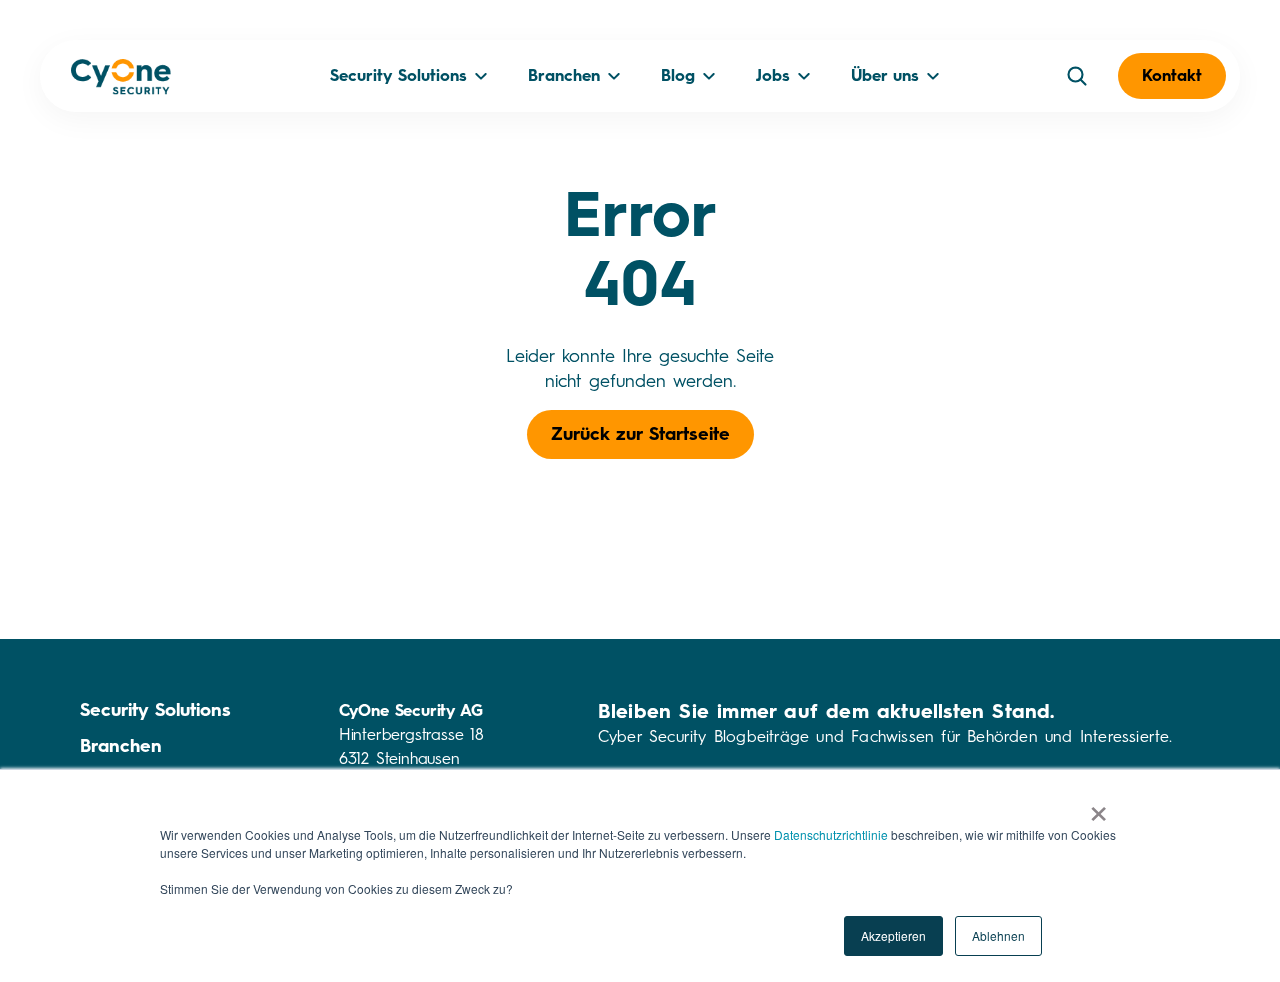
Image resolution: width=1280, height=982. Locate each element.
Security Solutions (398, 75)
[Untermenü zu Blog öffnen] (709, 76)
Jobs (773, 75)
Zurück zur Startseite (640, 434)
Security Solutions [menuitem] (155, 710)
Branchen (564, 75)
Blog (678, 75)
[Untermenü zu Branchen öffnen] (614, 76)
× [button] (1098, 807)
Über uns (885, 75)
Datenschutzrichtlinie (831, 834)
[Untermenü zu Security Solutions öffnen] (481, 76)
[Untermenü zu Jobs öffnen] (804, 76)
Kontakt (1172, 75)
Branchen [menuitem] (121, 746)
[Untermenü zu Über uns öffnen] (933, 76)
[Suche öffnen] (1077, 76)
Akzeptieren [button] (893, 935)
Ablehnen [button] (998, 935)
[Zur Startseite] (121, 81)
